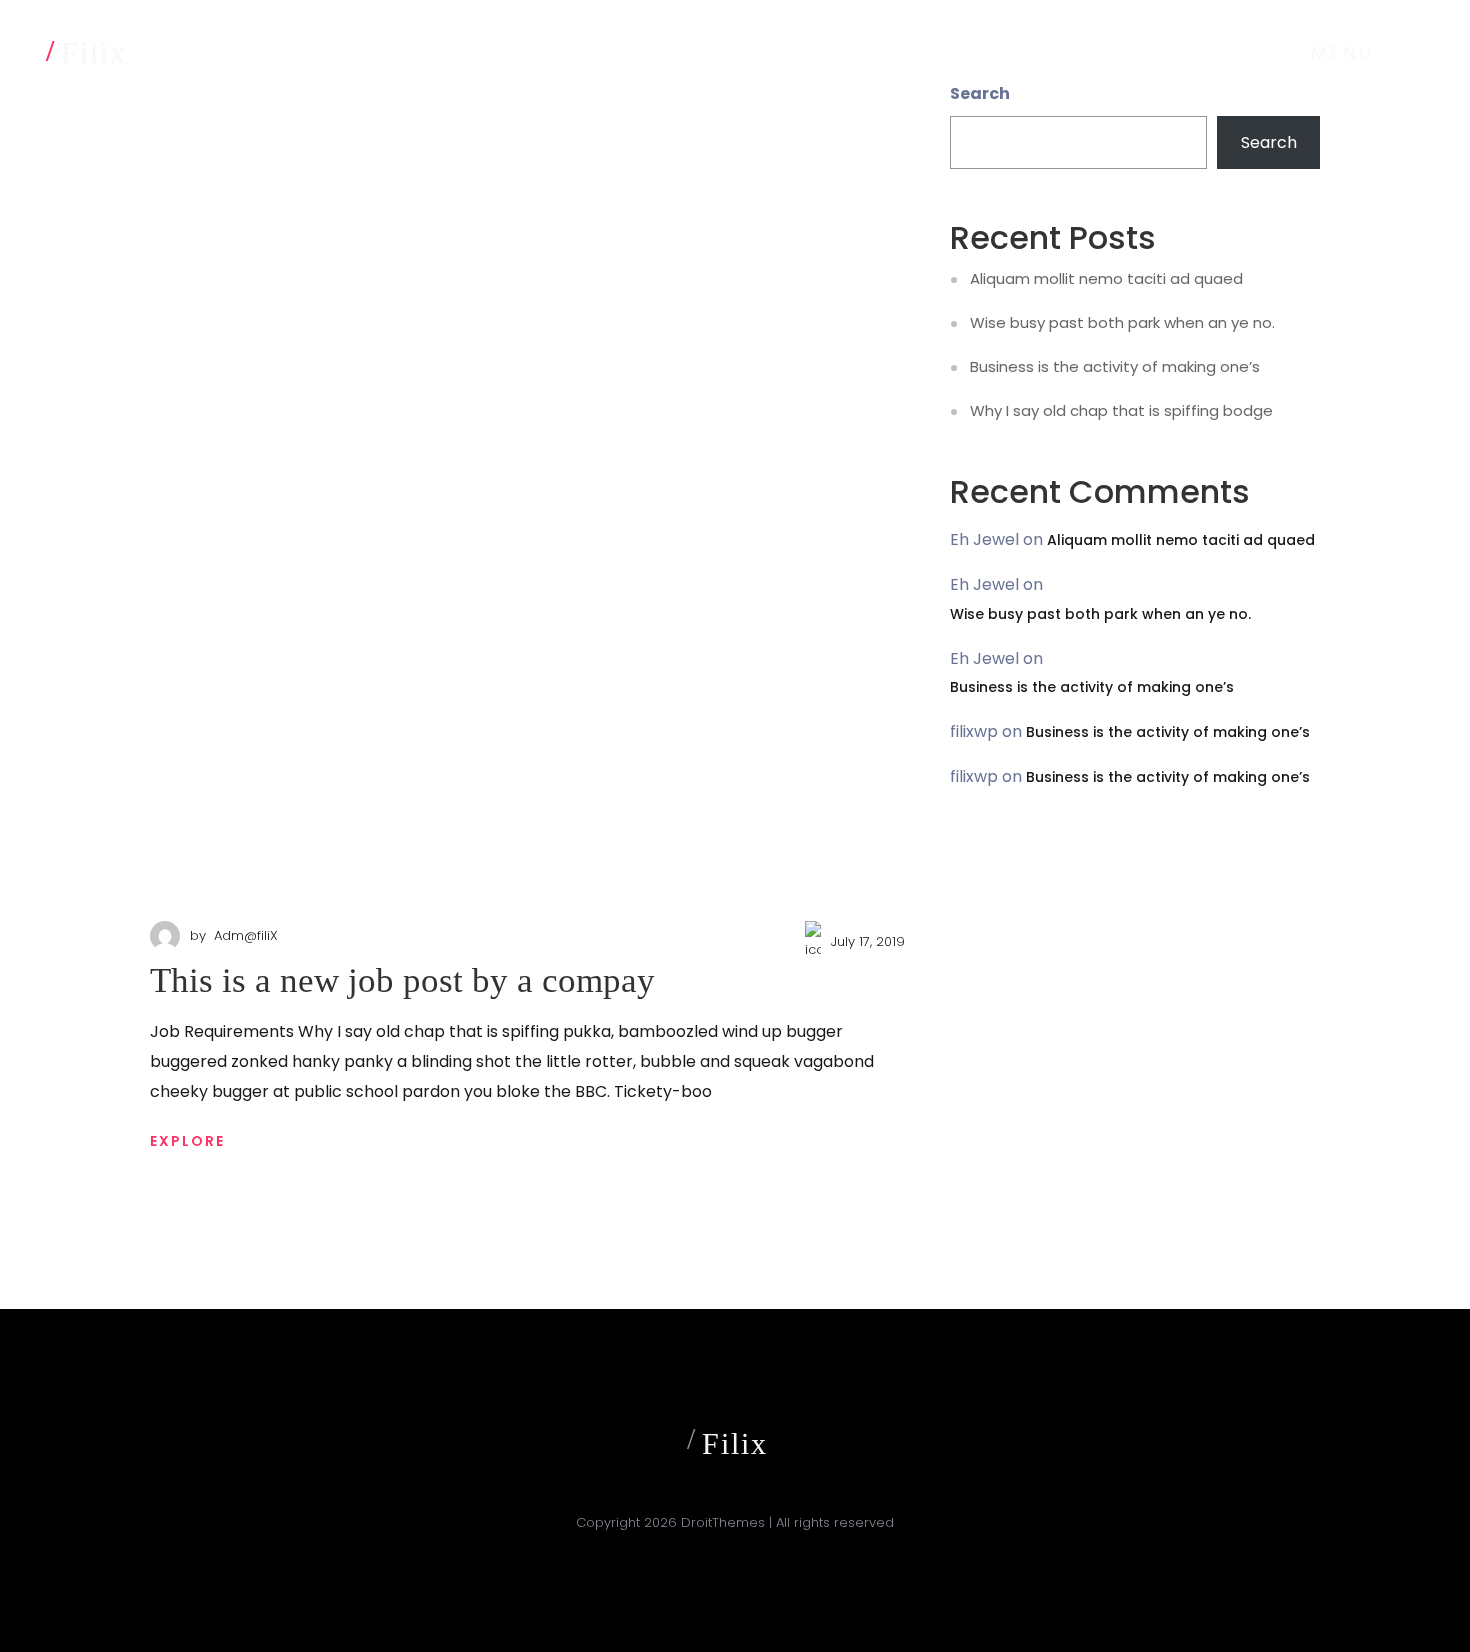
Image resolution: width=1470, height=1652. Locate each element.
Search (1269, 142)
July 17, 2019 (868, 941)
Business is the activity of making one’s (1115, 367)
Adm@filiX (246, 935)
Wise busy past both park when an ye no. (1122, 323)
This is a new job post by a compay (402, 980)
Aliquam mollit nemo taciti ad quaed (1106, 279)
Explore (187, 1141)
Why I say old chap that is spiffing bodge (1121, 411)
